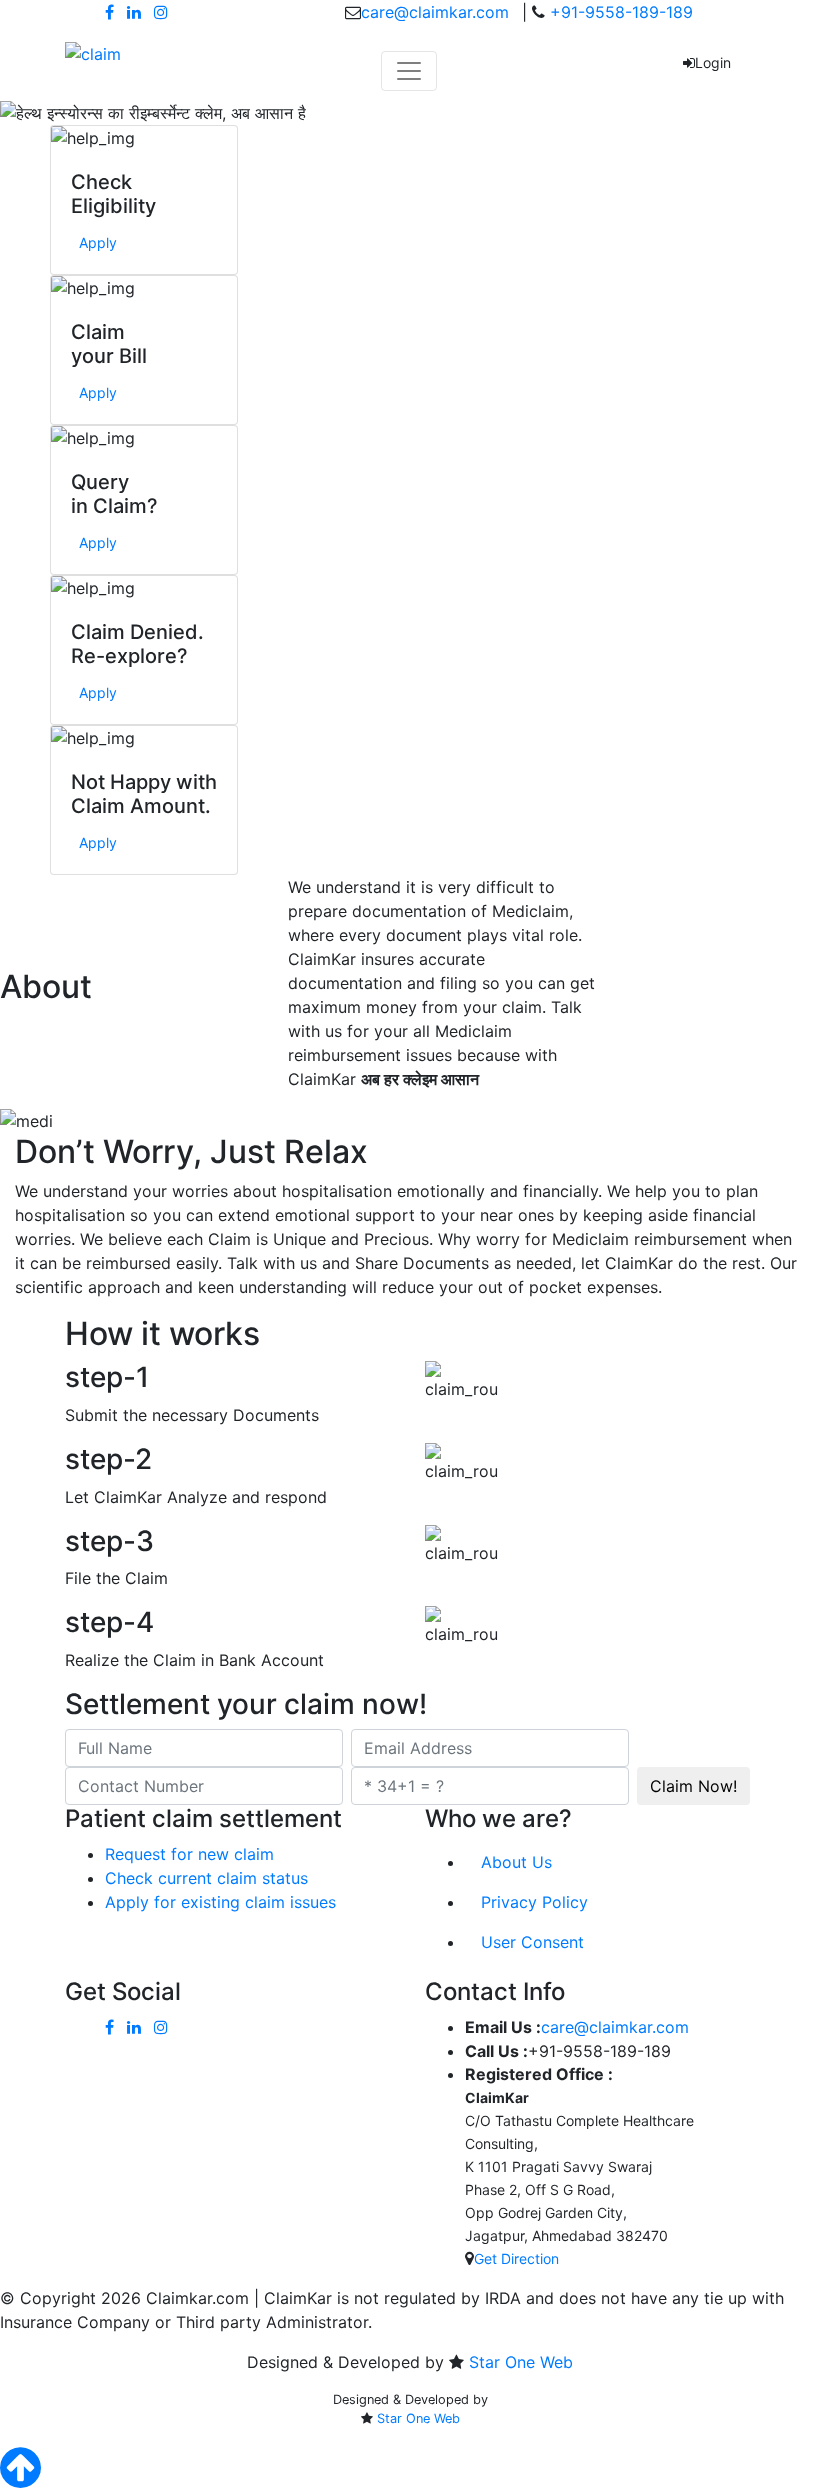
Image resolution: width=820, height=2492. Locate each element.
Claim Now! (693, 1786)
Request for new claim (189, 1854)
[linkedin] (134, 12)
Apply (98, 242)
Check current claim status (206, 1878)
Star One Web (521, 2362)
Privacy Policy (534, 1902)
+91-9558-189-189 (619, 12)
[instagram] (161, 12)
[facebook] (109, 12)
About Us (516, 1862)
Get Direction (516, 2258)
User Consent (532, 1942)
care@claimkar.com (435, 12)
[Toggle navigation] (409, 71)
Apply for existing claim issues (220, 1902)
